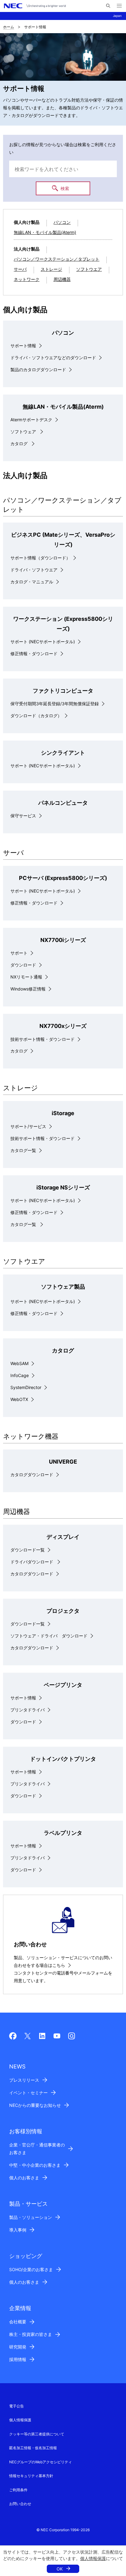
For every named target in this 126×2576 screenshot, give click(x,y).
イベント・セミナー (28, 2093)
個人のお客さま (24, 2178)
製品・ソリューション (31, 2217)
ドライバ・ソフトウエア (34, 570)
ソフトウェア (24, 432)
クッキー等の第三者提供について (37, 2434)
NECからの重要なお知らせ (35, 2105)
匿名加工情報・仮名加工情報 (33, 2448)
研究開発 (18, 2347)
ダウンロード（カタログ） (36, 716)
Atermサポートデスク (31, 420)
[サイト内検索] (108, 6)
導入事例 (18, 2230)
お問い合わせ (20, 2504)
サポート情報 (23, 346)
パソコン (62, 222)
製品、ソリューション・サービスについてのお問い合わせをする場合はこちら (63, 1961)
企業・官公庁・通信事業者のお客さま (37, 2149)
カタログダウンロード (32, 1475)
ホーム (9, 27)
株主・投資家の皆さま (31, 2334)
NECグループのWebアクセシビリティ (41, 2462)
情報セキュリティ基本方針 (31, 2476)
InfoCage (20, 1375)
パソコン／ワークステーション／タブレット (57, 259)
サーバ (20, 269)
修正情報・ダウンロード (34, 654)
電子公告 (17, 2406)
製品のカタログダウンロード (38, 370)
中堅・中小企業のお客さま (35, 2165)
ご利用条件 (18, 2490)
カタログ (20, 444)
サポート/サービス (28, 1126)
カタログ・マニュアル (32, 582)
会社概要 (18, 2322)
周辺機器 (62, 279)
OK (60, 2569)
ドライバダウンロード (32, 1562)
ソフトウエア (89, 269)
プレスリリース (24, 2080)
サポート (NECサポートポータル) (43, 642)
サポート (19, 953)
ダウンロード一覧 (28, 1550)
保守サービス (23, 816)
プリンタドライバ (28, 1710)
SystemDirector (26, 1387)
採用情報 (18, 2359)
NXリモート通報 (26, 977)
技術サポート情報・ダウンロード (43, 1039)
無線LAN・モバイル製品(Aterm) (45, 232)
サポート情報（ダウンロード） (40, 558)
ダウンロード (23, 965)
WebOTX (19, 1399)
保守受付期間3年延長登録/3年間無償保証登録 (55, 704)
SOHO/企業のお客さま (31, 2269)
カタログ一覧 (23, 1150)
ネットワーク (27, 279)
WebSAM (19, 1363)
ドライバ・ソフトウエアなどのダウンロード (53, 358)
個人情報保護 (93, 2558)
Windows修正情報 (28, 989)
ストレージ (51, 269)
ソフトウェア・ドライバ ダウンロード (49, 1636)
